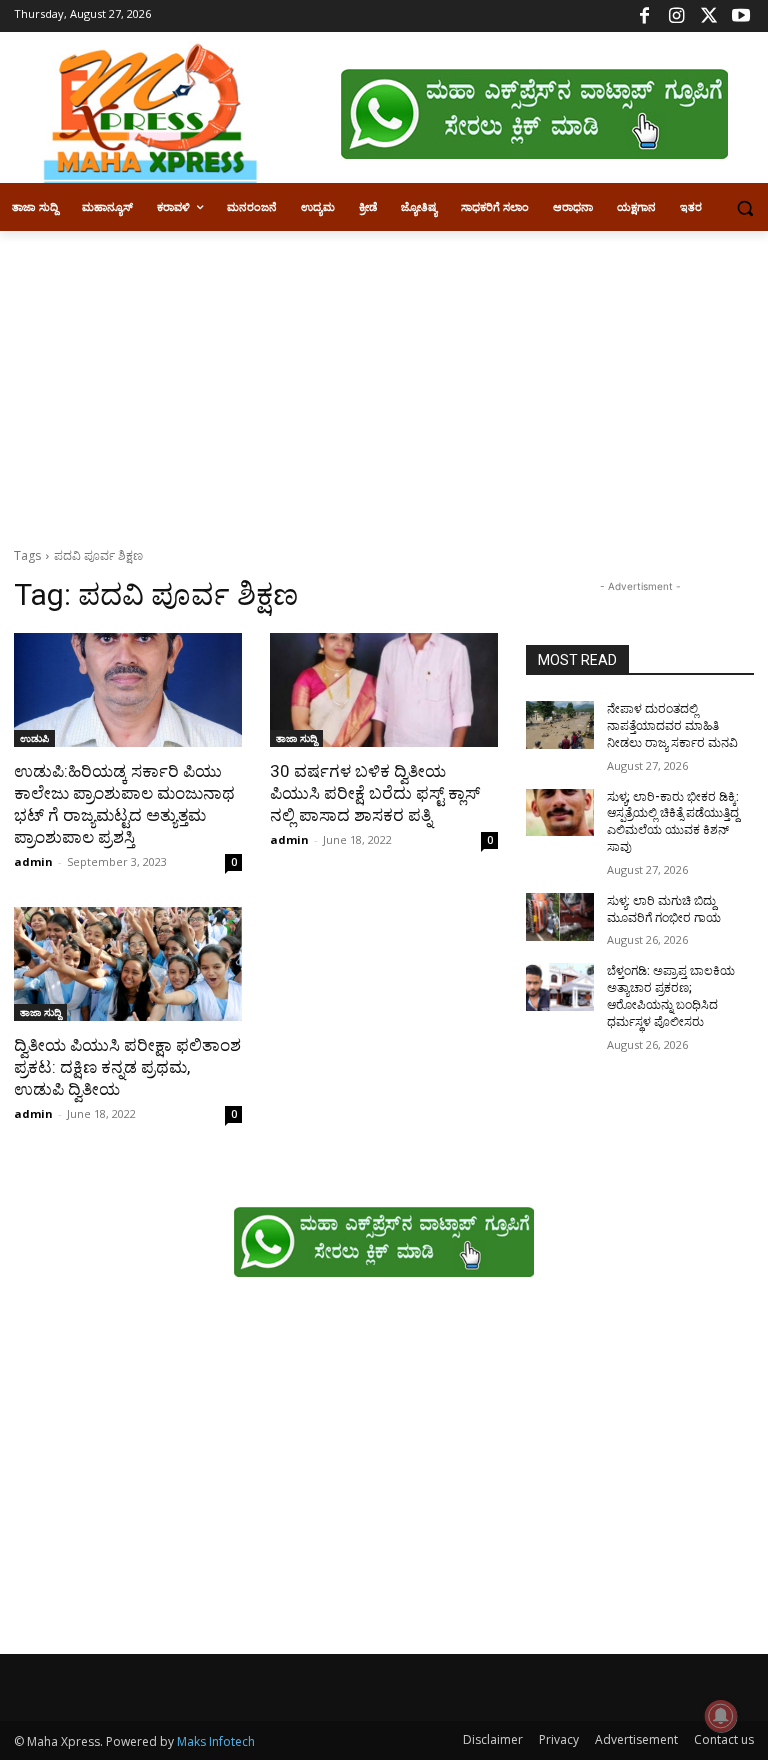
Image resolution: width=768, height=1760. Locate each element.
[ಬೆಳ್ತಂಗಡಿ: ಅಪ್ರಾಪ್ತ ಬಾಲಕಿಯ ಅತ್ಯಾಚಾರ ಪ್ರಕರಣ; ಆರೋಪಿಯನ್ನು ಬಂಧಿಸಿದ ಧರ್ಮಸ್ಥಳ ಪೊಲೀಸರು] (560, 987)
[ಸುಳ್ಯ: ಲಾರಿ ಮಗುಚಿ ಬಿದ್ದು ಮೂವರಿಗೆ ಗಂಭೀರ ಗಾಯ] (560, 917)
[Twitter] (708, 16)
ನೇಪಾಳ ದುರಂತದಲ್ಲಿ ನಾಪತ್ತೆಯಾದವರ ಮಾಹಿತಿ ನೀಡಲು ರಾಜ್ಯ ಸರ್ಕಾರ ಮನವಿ (672, 726)
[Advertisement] (384, 381)
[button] (744, 207)
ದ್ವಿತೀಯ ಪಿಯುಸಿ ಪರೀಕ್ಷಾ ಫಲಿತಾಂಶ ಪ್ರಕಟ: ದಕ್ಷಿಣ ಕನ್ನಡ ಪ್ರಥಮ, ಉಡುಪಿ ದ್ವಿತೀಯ (127, 1067)
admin (33, 861)
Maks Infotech (216, 1741)
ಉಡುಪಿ (34, 738)
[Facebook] (644, 16)
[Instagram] (676, 16)
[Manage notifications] (721, 1716)
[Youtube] (740, 16)
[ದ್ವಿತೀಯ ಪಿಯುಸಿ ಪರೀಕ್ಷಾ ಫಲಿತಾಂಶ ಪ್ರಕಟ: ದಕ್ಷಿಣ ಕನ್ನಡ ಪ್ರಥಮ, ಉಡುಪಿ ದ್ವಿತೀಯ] (128, 964)
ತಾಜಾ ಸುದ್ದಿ (296, 738)
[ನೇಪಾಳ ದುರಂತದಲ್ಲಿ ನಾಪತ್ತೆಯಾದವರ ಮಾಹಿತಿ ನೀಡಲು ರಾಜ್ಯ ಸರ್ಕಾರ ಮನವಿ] (560, 725)
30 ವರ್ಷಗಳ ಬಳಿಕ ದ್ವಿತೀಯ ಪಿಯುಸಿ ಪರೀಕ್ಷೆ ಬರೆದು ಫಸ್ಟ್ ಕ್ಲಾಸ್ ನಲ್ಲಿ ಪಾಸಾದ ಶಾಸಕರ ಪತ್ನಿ (375, 793)
